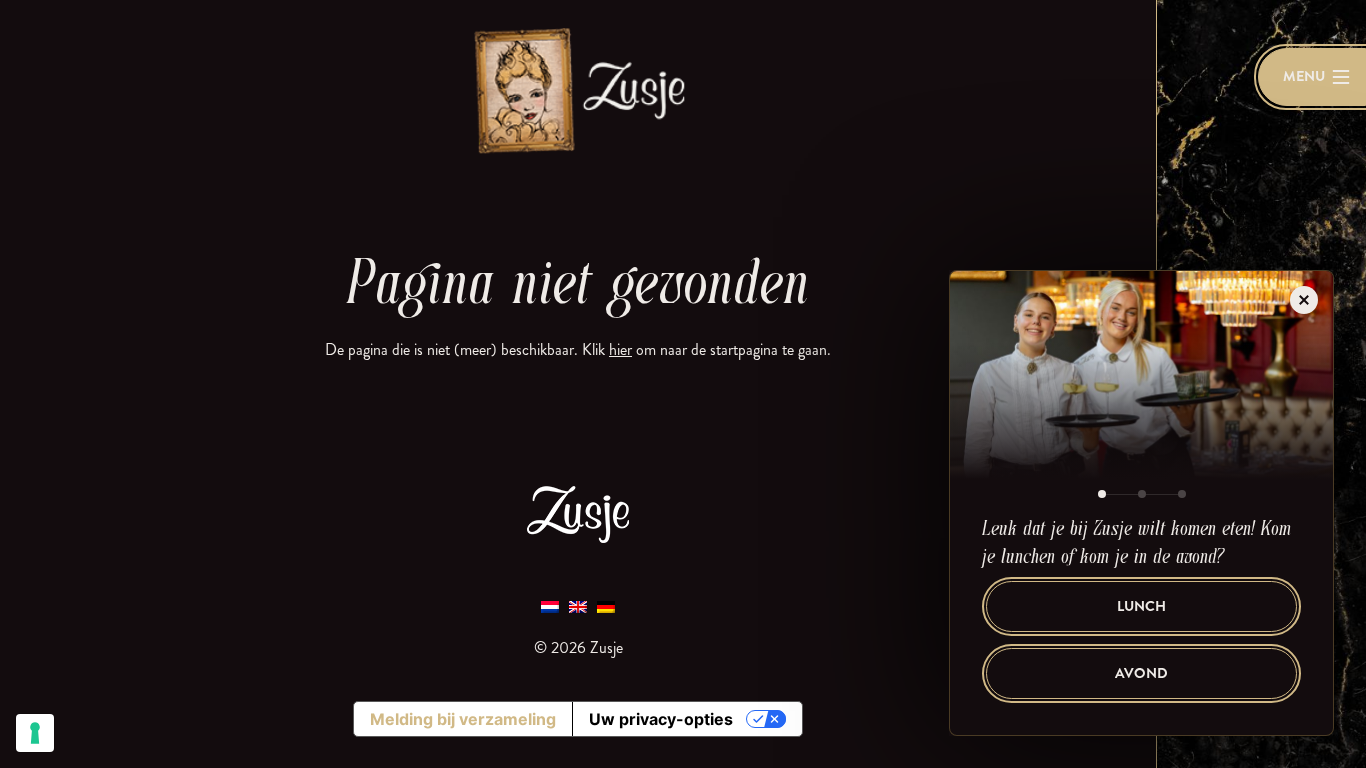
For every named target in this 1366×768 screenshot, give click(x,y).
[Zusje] (578, 89)
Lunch (1141, 606)
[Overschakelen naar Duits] (606, 605)
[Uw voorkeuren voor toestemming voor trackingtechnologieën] (35, 733)
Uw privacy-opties (661, 719)
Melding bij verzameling (463, 719)
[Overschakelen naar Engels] (578, 605)
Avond (1141, 673)
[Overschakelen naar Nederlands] (550, 605)
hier (620, 349)
